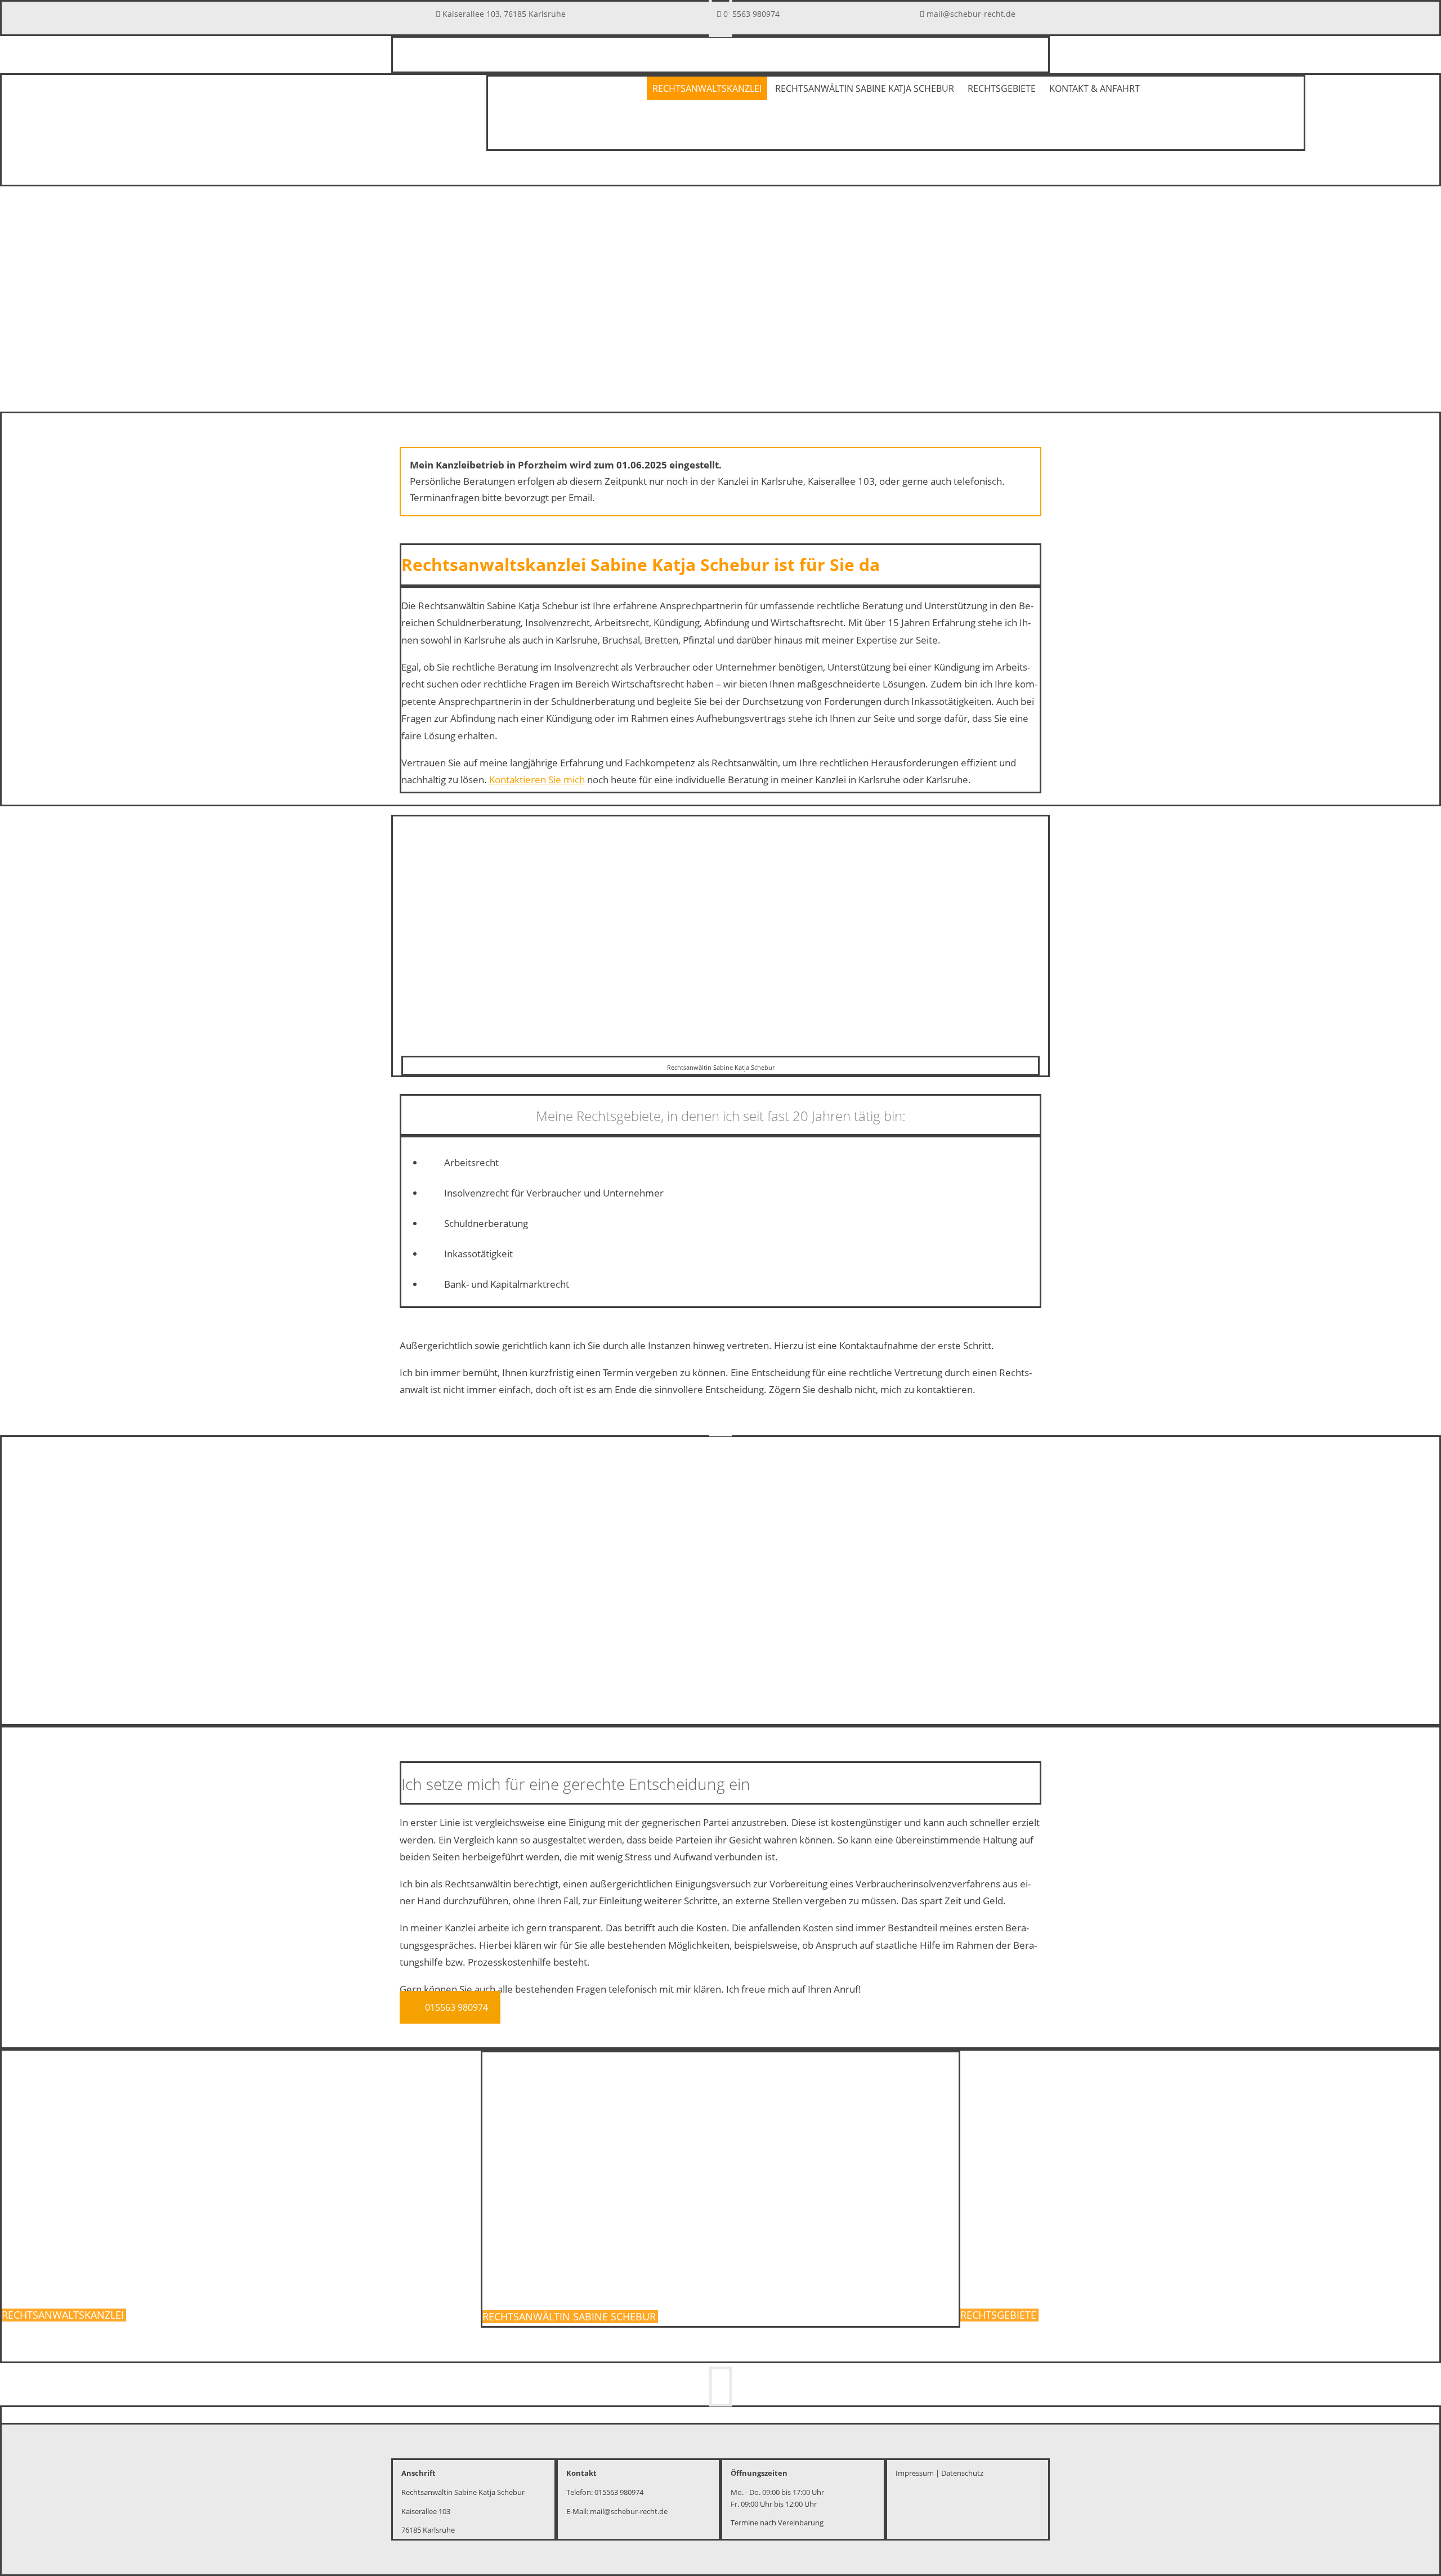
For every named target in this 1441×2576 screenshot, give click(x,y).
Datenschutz (962, 2473)
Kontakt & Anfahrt (1095, 88)
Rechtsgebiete (1002, 88)
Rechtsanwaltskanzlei (707, 88)
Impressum (915, 2473)
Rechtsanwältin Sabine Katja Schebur (865, 88)
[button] (450, 2007)
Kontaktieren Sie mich (537, 780)
